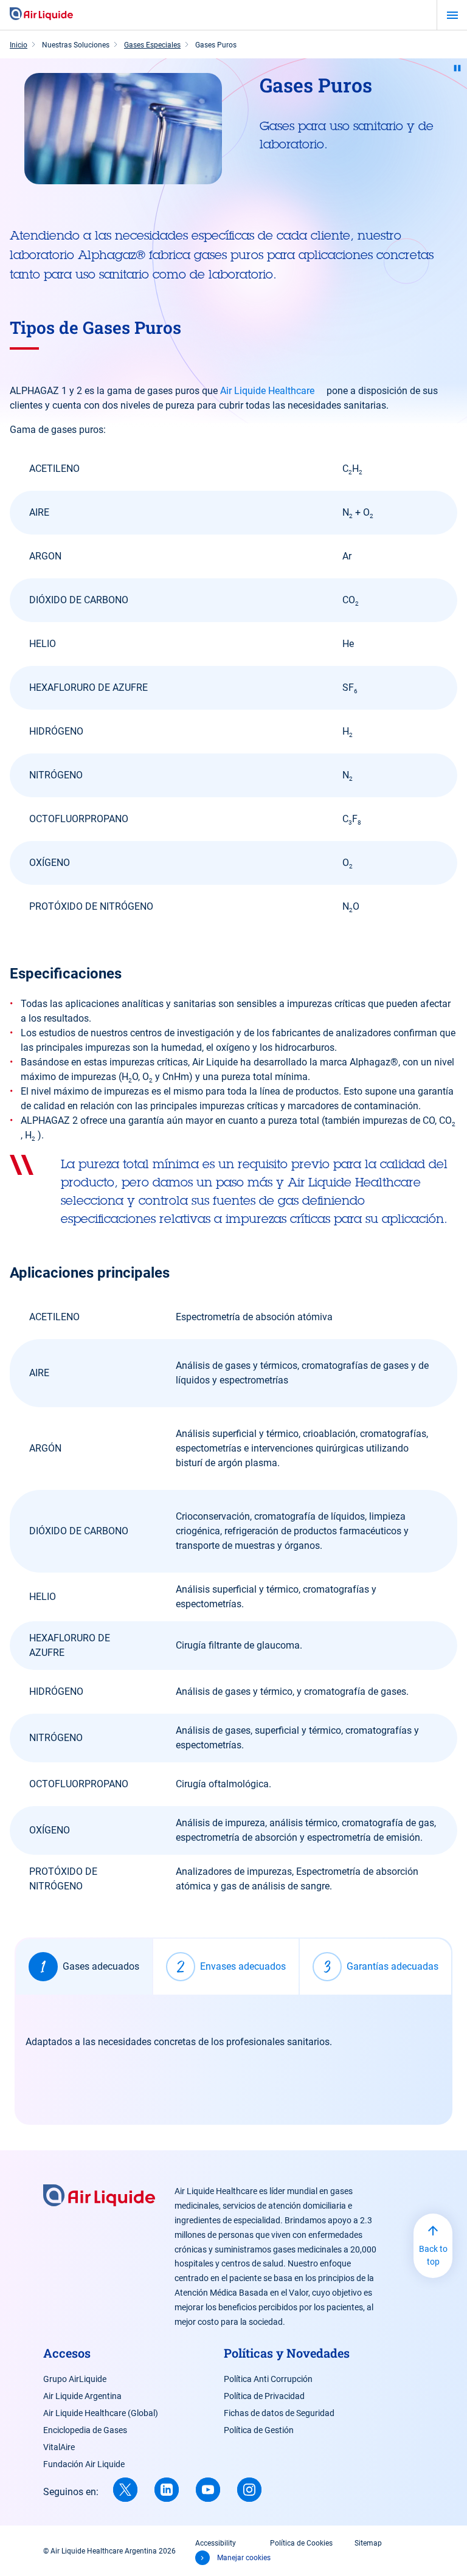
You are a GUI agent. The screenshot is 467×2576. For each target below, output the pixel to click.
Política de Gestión (259, 2430)
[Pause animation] (457, 68)
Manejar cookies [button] (244, 2558)
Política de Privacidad (264, 2396)
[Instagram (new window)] (249, 2490)
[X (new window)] (125, 2490)
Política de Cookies (301, 2543)
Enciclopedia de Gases (85, 2430)
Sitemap (368, 2543)
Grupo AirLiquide (75, 2379)
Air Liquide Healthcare (267, 391)
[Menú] (452, 15)
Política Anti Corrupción (268, 2379)
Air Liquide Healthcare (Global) (101, 2413)
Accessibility (216, 2543)
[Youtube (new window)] (208, 2490)
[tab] (84, 1967)
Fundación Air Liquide (84, 2464)
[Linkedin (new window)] (167, 2490)
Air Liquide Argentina (82, 2396)
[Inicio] (41, 15)
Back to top (433, 2255)
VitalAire (59, 2447)
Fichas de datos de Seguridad (279, 2413)
